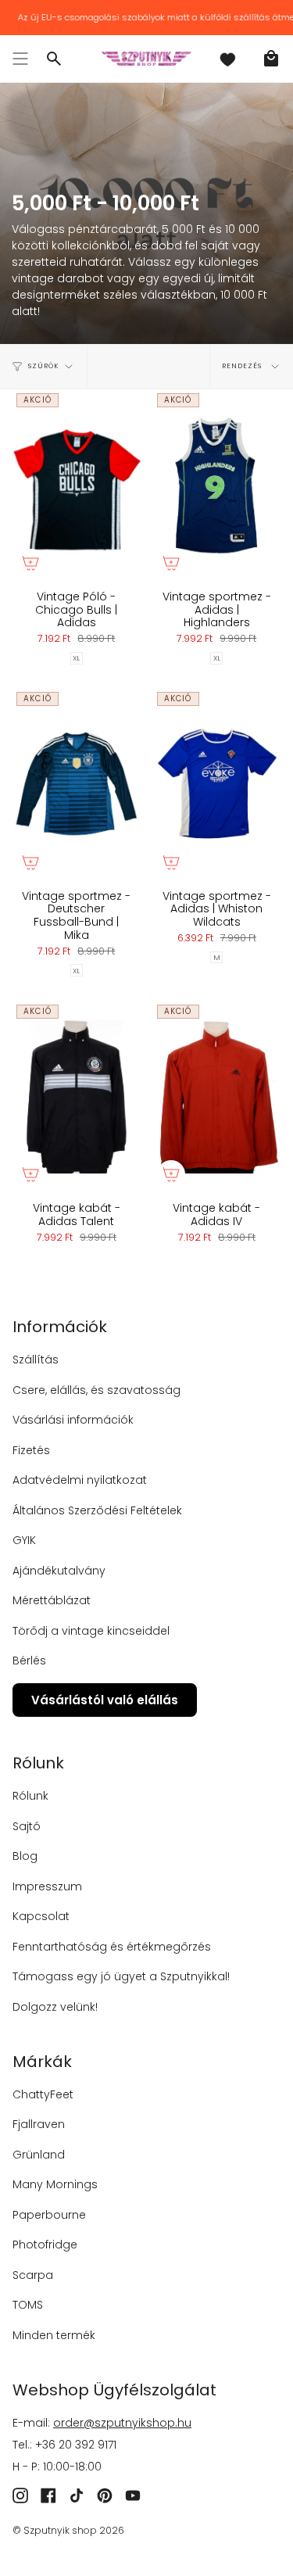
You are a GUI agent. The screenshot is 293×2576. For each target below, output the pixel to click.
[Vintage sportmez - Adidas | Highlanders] (217, 485)
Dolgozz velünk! (55, 2007)
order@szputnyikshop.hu (122, 2423)
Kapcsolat (41, 1916)
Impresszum (47, 1886)
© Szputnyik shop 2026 (68, 2530)
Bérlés (29, 1661)
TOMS (28, 2305)
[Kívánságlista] (227, 59)
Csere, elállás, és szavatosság (96, 1390)
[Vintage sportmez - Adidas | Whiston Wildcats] (217, 784)
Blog (25, 1856)
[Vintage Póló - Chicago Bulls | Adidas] (77, 485)
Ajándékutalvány (59, 1571)
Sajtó (27, 1826)
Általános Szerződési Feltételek (97, 1510)
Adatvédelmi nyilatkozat (80, 1480)
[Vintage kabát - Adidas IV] (217, 1096)
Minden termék (54, 2335)
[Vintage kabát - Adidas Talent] (77, 1096)
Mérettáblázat (52, 1600)
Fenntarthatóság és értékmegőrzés (112, 1947)
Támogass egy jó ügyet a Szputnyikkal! (121, 1976)
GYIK (24, 1540)
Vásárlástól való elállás (105, 1700)
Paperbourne (49, 2215)
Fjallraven (39, 2124)
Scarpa (33, 2275)
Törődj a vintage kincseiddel (91, 1631)
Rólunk (30, 1796)
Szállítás (36, 1360)
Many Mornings (55, 2184)
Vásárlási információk (73, 1420)
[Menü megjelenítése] (20, 59)
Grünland (39, 2155)
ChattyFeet (43, 2094)
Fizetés (31, 1450)
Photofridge (45, 2245)
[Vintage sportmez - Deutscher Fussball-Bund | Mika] (77, 784)
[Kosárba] (30, 563)
